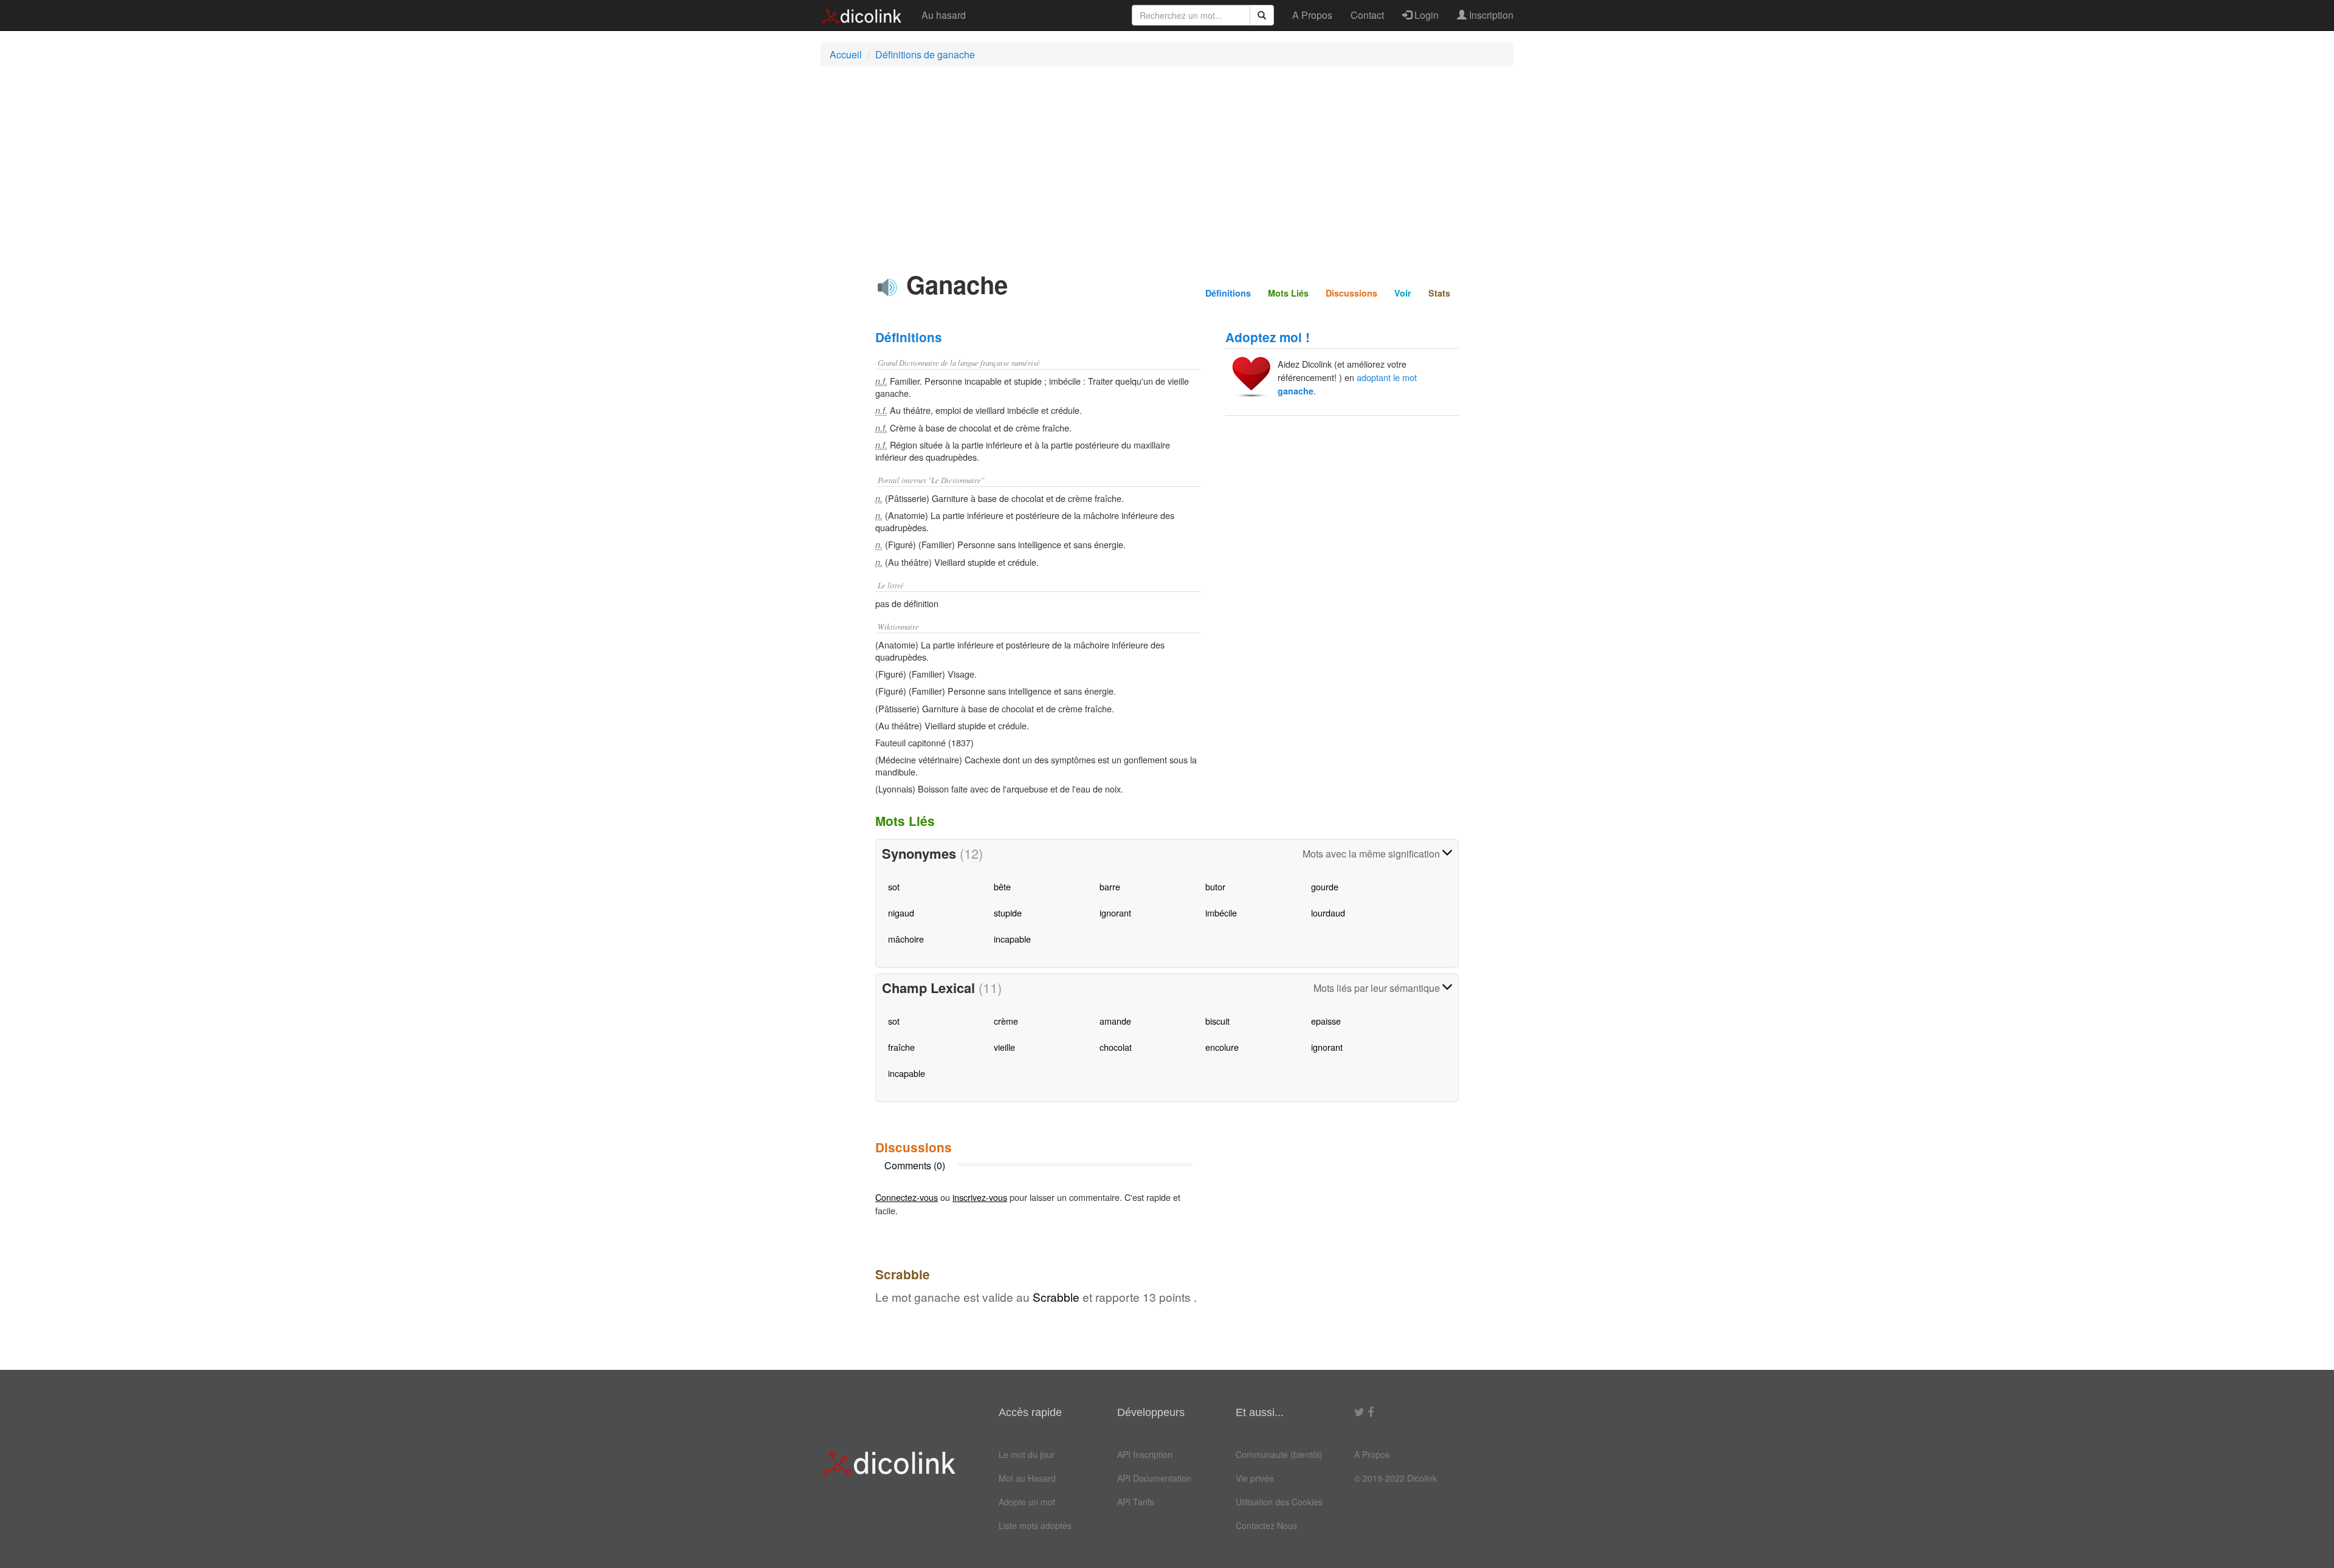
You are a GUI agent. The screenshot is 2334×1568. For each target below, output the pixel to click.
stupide (1008, 913)
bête (1002, 886)
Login (1425, 15)
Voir (1403, 293)
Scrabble (1056, 1297)
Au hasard (944, 15)
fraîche (901, 1047)
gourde (1325, 886)
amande (1115, 1021)
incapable (1012, 939)
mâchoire (906, 939)
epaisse (1326, 1021)
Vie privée (1255, 1478)
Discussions (1351, 293)
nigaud (901, 913)
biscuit (1217, 1021)
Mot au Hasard (1027, 1478)
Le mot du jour (1027, 1454)
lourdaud (1328, 913)
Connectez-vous (907, 1197)
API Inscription (1145, 1454)
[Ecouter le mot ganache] (887, 287)
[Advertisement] (1167, 163)
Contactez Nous (1266, 1525)
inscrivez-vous (980, 1197)
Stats (1439, 293)
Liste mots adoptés (1035, 1525)
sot (894, 886)
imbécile (1221, 913)
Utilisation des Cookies (1279, 1502)
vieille (1004, 1047)
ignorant (1115, 913)
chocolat (1116, 1047)
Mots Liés (1288, 293)
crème (1006, 1021)
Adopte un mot (1027, 1502)
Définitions (1228, 293)
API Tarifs (1136, 1502)
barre (1110, 886)
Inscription (1490, 15)
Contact (1367, 15)
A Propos (1312, 15)
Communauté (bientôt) (1279, 1454)
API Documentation (1154, 1478)
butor (1215, 886)
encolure (1222, 1047)
